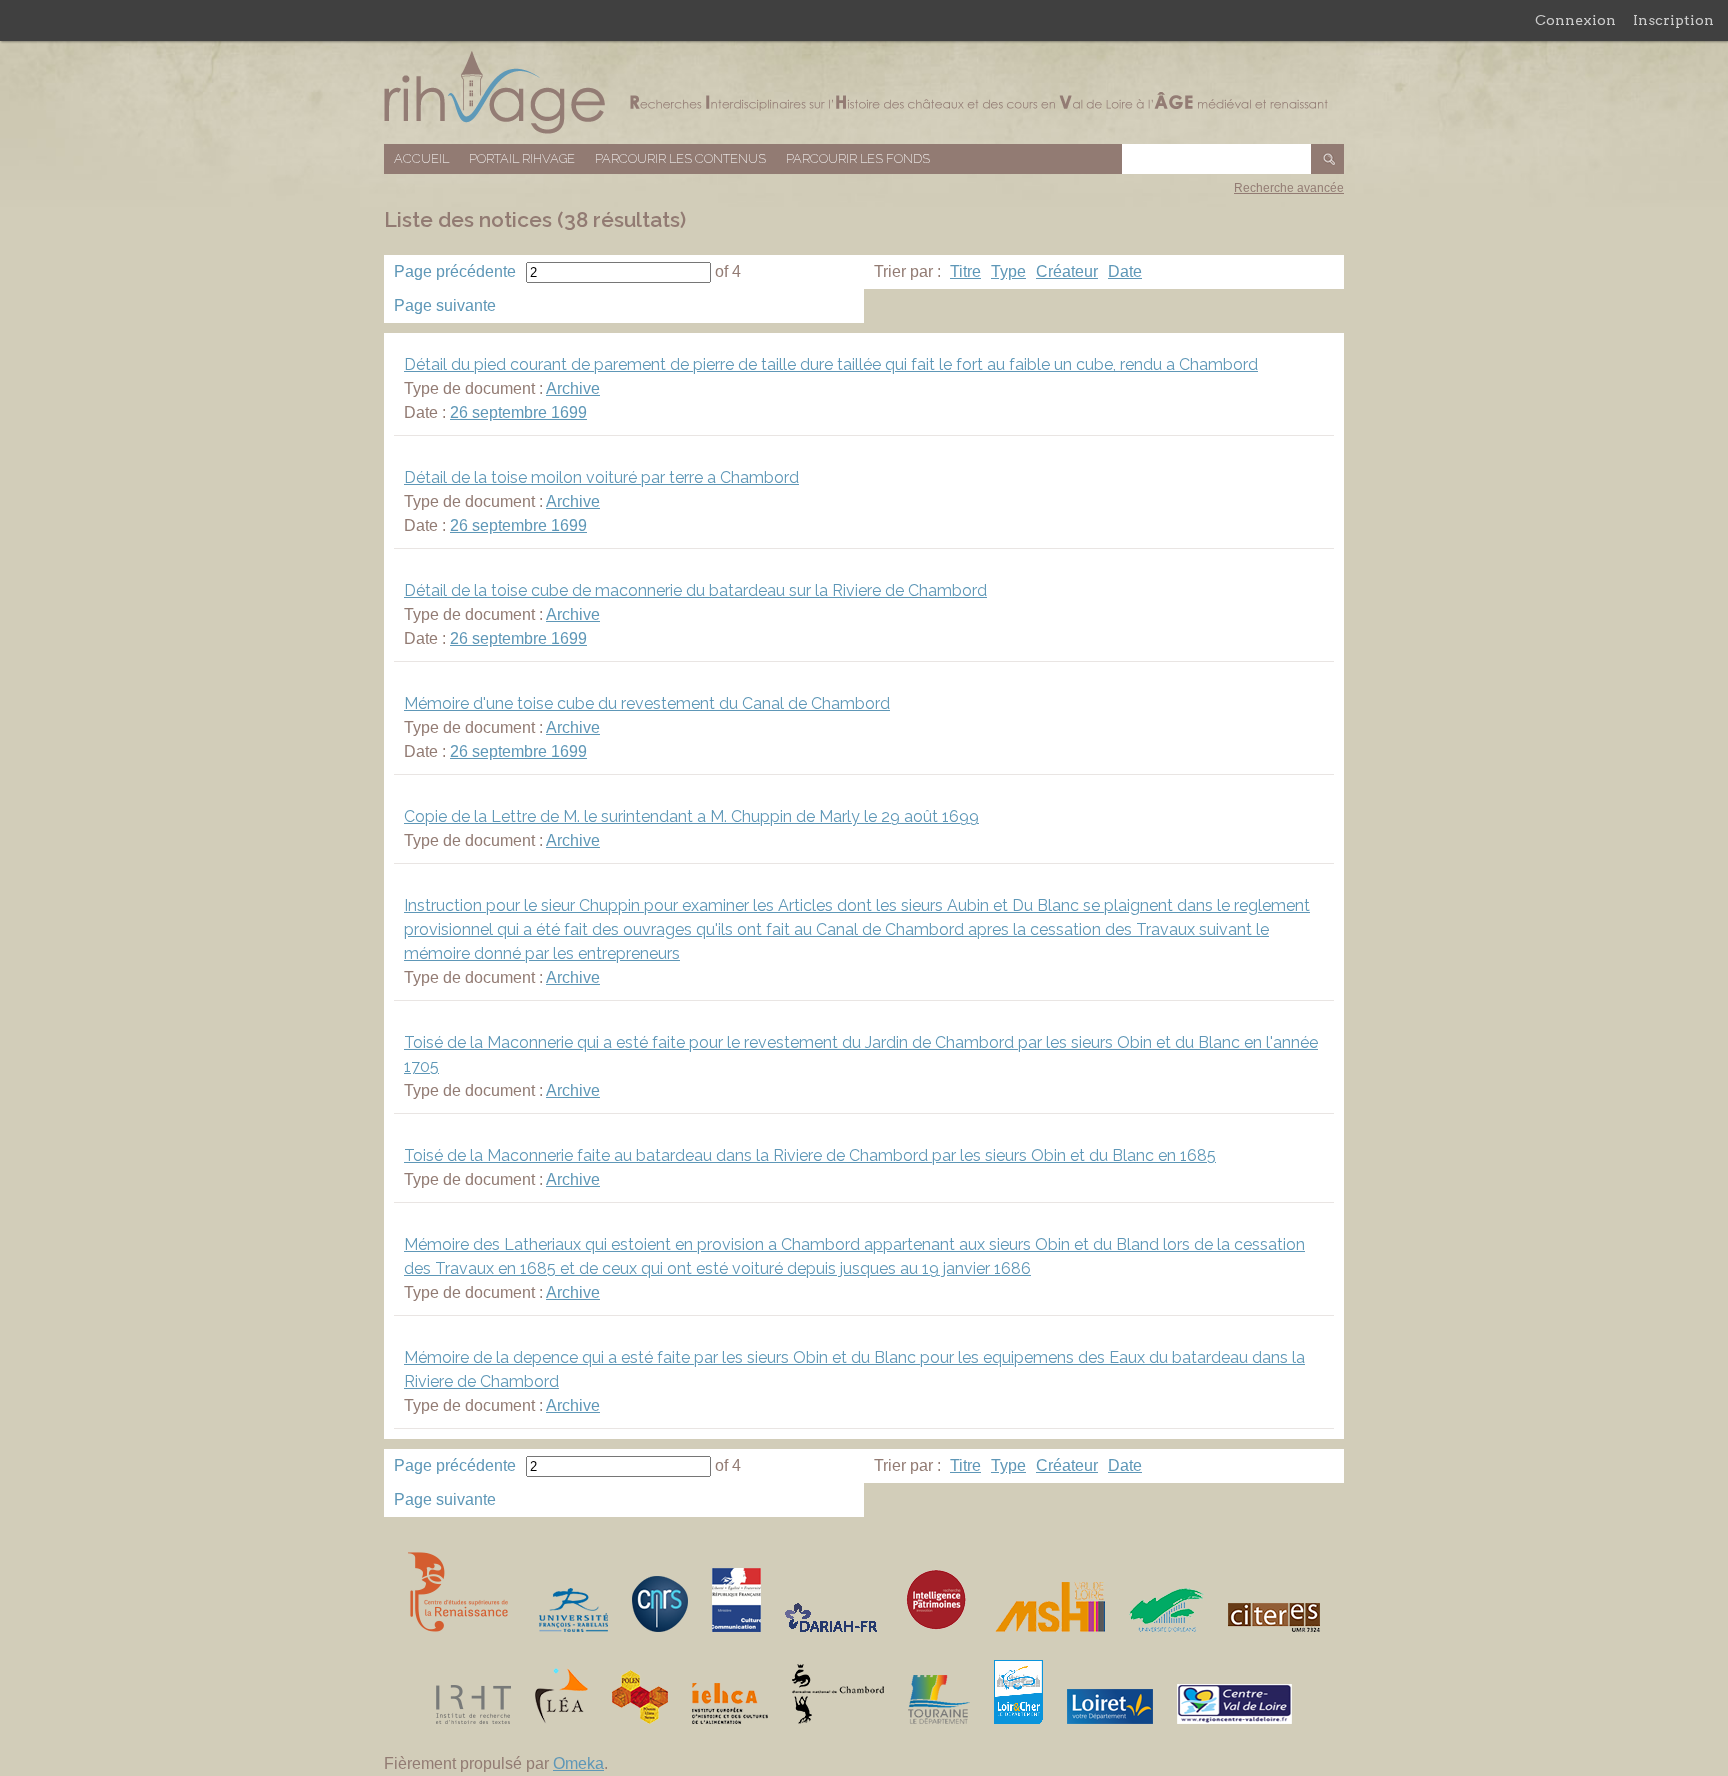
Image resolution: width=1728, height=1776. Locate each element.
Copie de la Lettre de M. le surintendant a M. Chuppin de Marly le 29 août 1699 (691, 816)
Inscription (1673, 20)
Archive (573, 388)
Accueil (421, 158)
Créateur (1067, 271)
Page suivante (445, 305)
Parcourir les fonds (858, 158)
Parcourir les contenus (680, 158)
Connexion (1575, 20)
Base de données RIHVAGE (864, 92)
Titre (965, 271)
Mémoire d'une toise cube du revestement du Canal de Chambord (647, 703)
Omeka (578, 1763)
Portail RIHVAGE (522, 158)
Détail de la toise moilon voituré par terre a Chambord (601, 477)
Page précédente (455, 271)
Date (1125, 271)
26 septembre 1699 (518, 412)
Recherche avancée (1289, 188)
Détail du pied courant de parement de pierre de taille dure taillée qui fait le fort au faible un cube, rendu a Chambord (831, 364)
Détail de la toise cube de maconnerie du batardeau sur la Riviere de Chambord (695, 590)
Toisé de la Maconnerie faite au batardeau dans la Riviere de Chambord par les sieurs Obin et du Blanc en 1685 (810, 1155)
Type (1008, 271)
